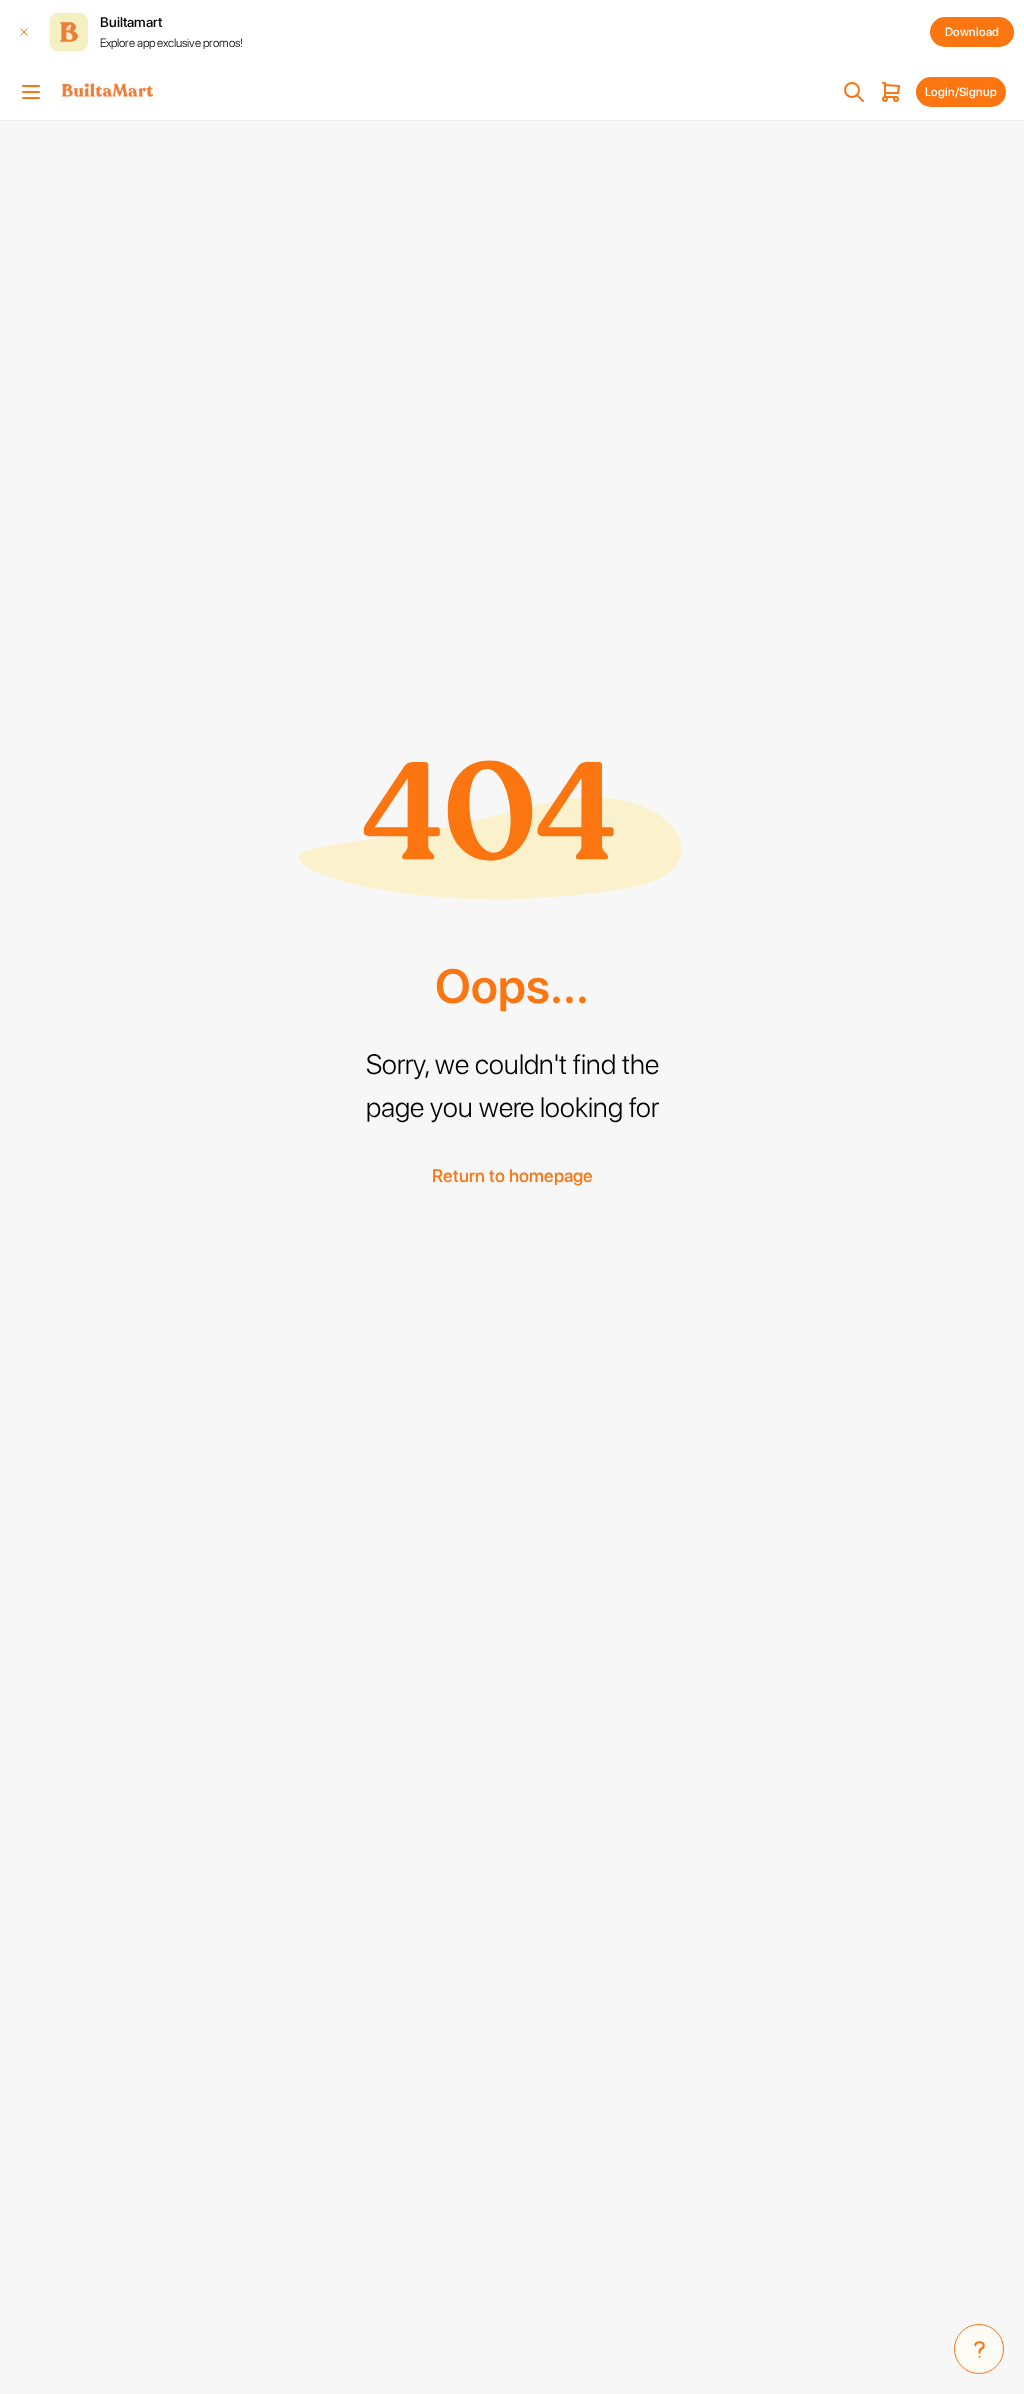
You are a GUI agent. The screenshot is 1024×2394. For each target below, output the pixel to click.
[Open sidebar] (31, 92)
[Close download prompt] (24, 32)
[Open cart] (891, 92)
